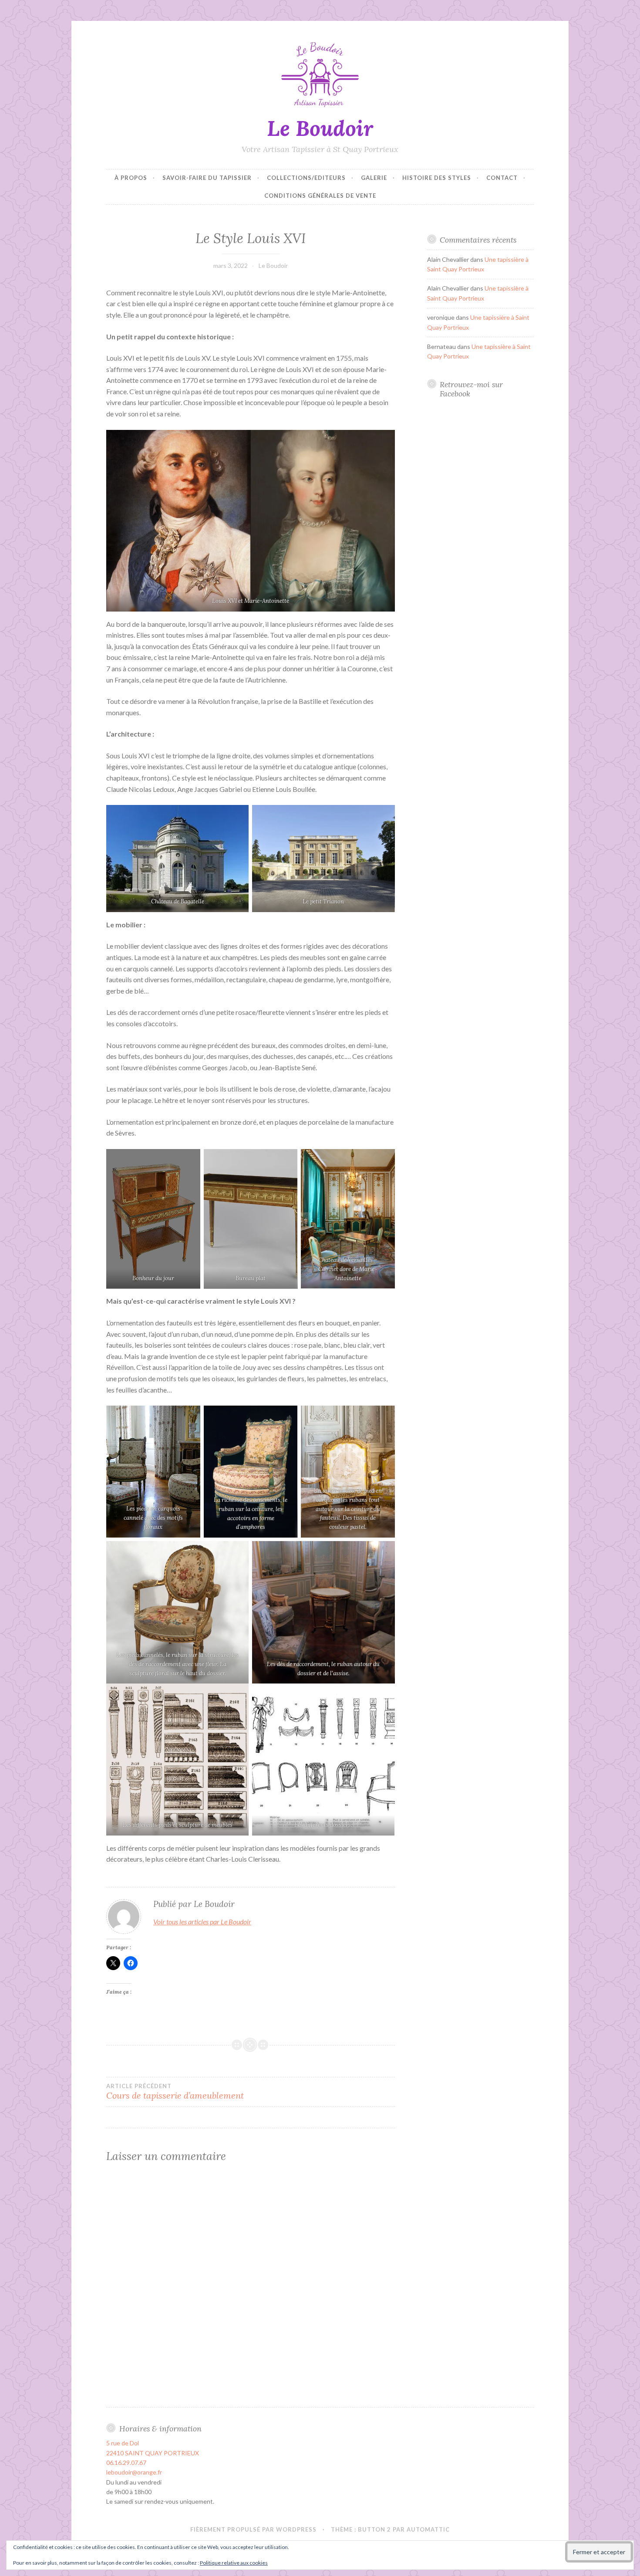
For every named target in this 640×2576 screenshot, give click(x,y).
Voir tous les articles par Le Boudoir (202, 1922)
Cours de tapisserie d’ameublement (175, 2092)
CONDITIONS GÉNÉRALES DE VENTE (320, 196)
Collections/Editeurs (306, 178)
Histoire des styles (437, 178)
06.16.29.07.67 (126, 2463)
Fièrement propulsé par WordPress (253, 2529)
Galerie (374, 178)
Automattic (428, 2529)
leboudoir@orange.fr (134, 2472)
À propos (131, 178)
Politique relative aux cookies (234, 2563)
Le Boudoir (320, 128)
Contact (502, 178)
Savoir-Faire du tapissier (207, 178)
